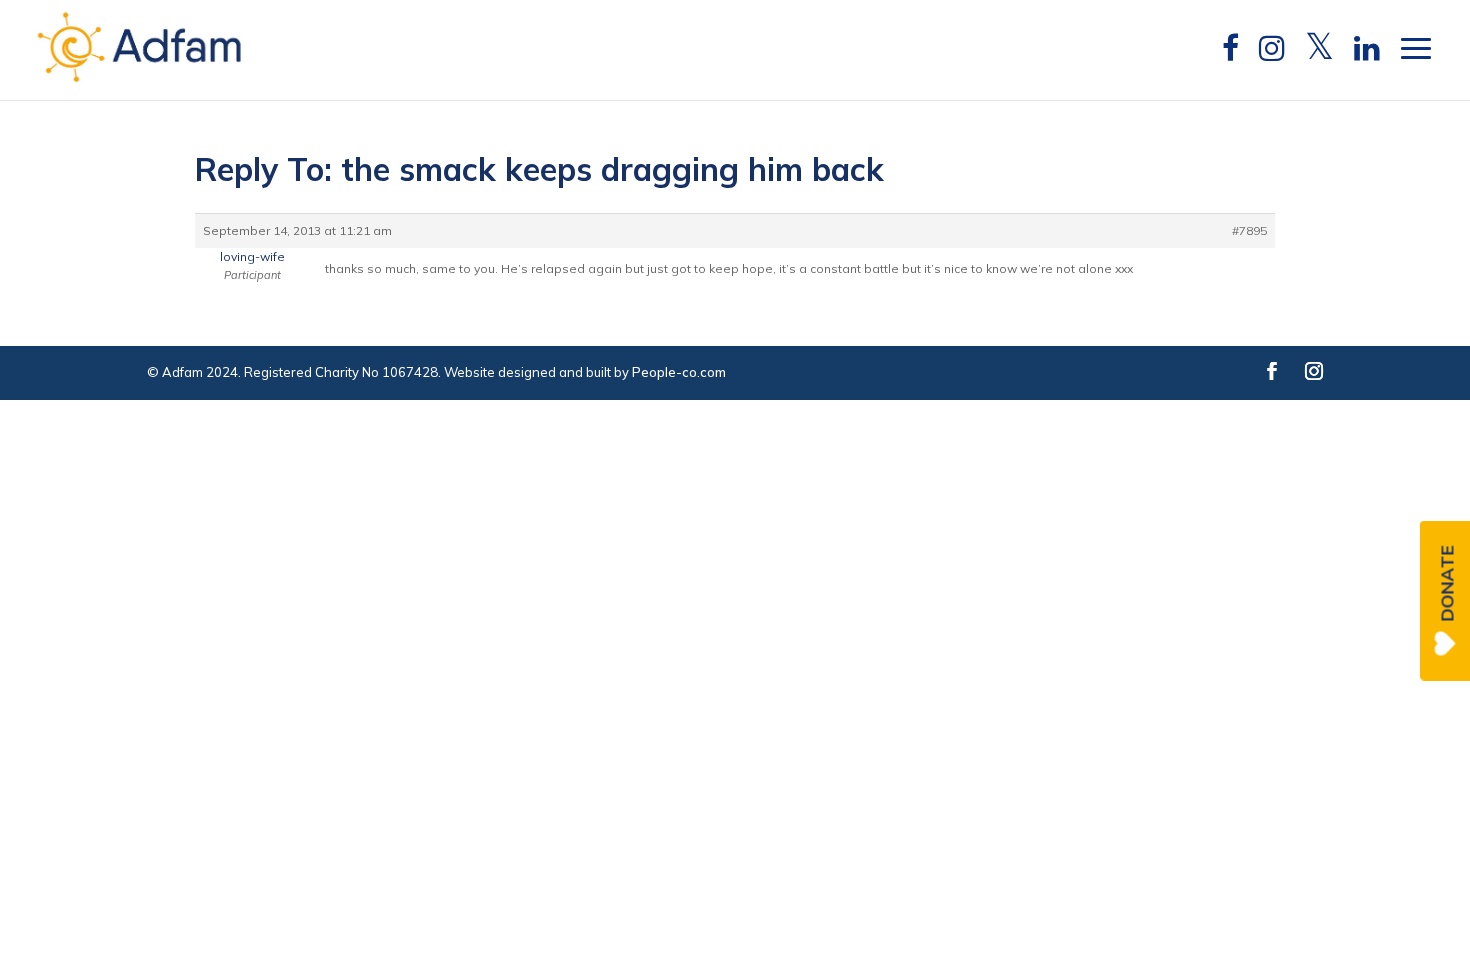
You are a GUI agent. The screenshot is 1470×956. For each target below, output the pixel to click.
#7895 (1249, 230)
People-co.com (679, 372)
